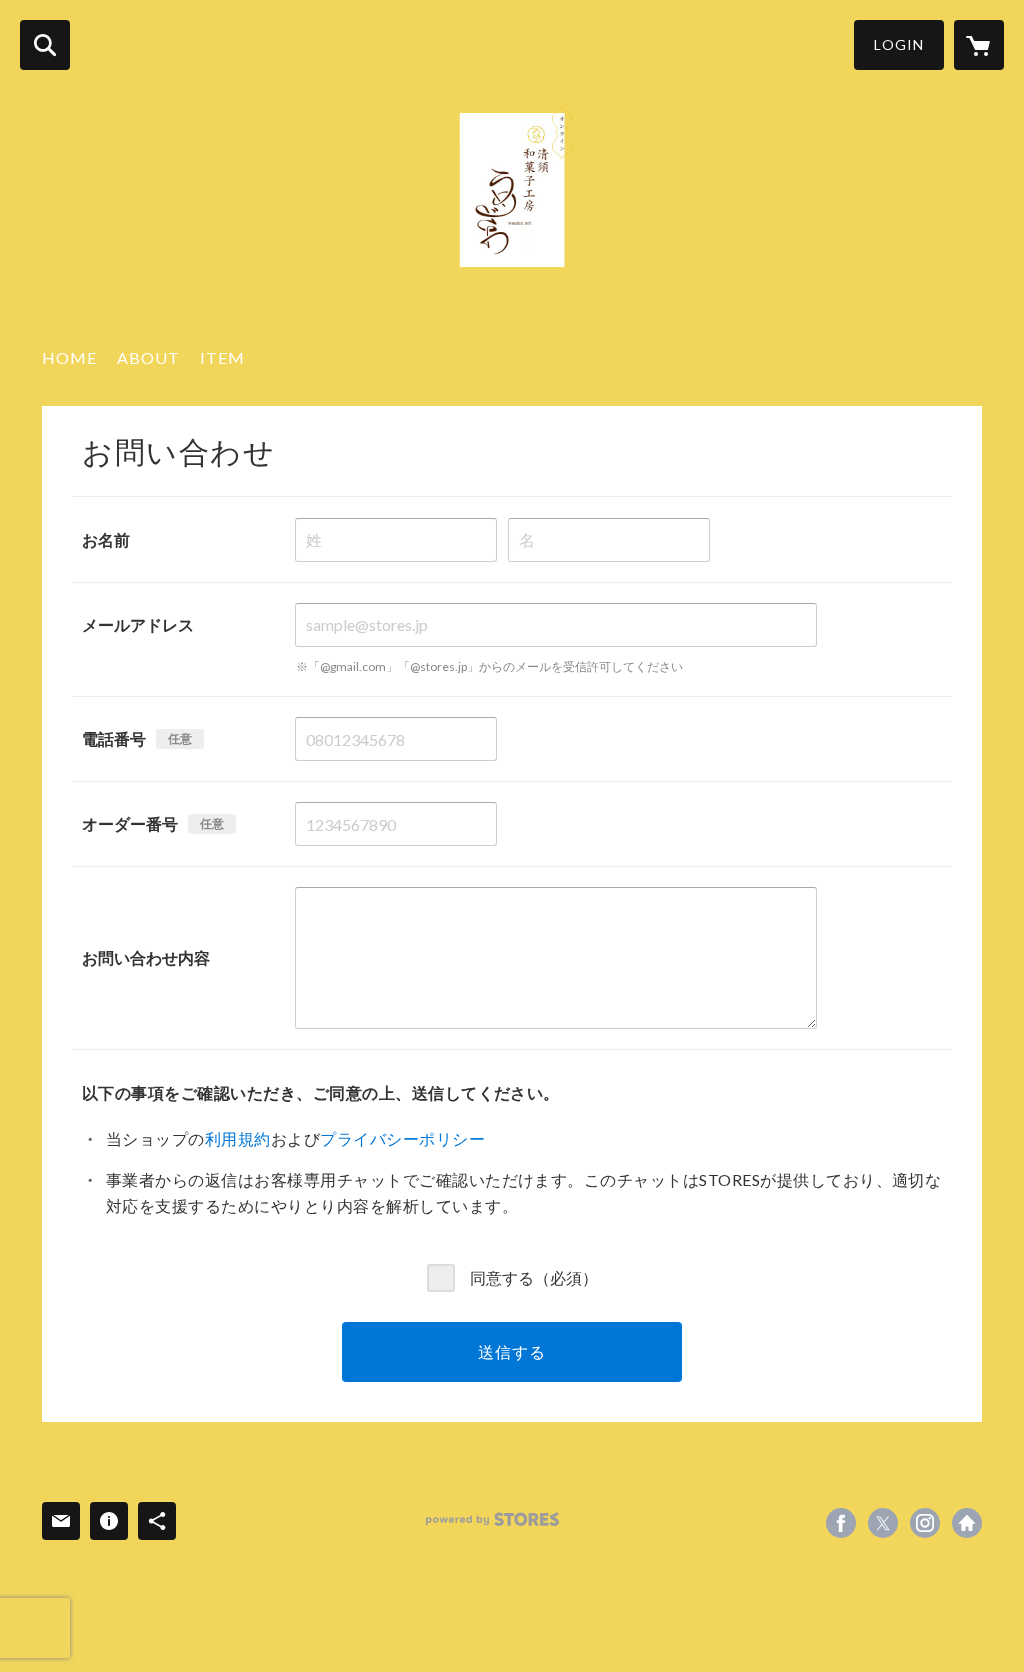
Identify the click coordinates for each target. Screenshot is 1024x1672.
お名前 (106, 539)
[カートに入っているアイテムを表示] (979, 45)
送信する (511, 1351)
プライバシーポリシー (402, 1138)
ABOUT (148, 357)
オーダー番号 (130, 823)
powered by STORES (492, 1519)
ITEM (222, 357)
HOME (69, 357)
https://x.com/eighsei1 (883, 1523)
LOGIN (899, 44)
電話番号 (114, 738)
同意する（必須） (534, 1276)
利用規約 (238, 1138)
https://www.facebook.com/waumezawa (841, 1523)
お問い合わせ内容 (146, 957)
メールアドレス (138, 624)
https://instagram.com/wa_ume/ (925, 1523)
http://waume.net (967, 1523)
